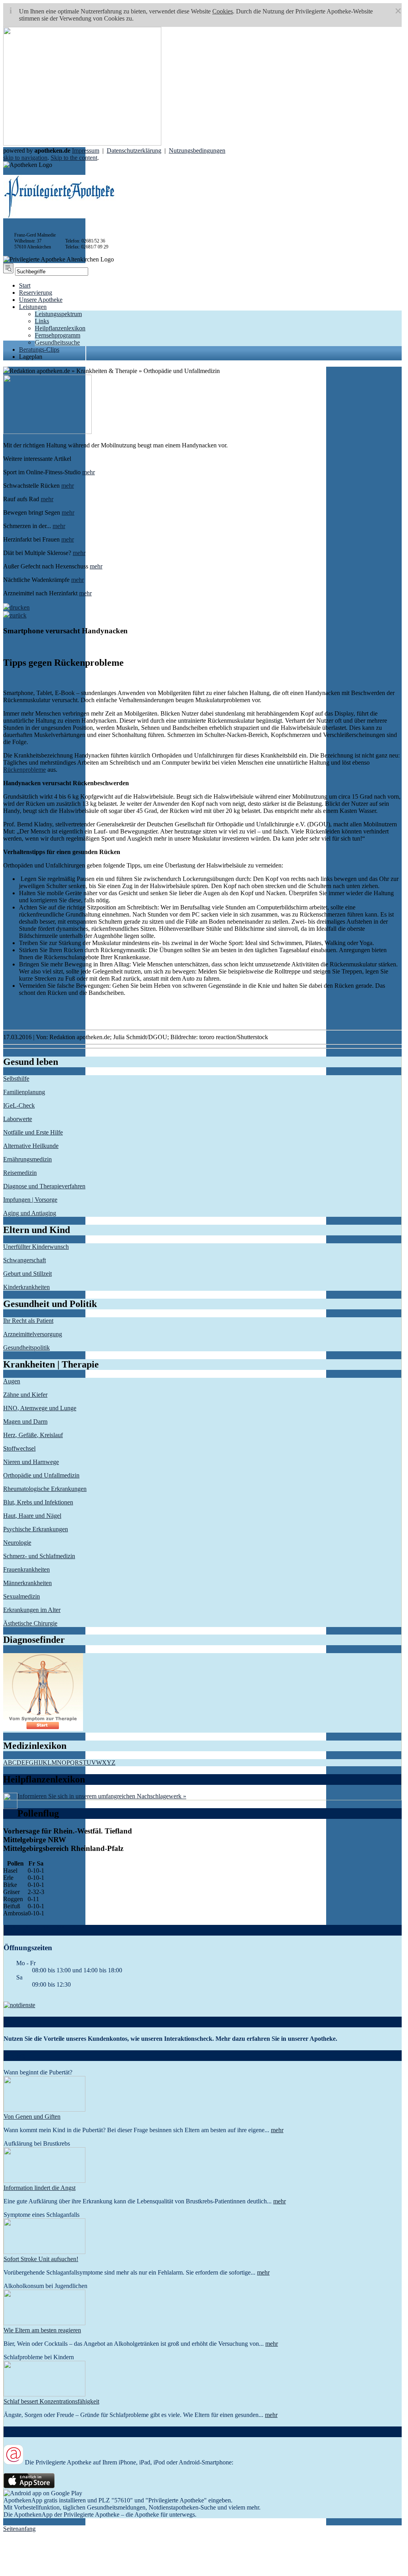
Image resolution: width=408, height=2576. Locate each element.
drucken (20, 607)
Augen (12, 1381)
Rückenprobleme (25, 770)
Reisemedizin (20, 1173)
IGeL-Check (19, 1105)
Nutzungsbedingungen (197, 151)
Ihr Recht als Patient (28, 1321)
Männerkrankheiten (27, 1583)
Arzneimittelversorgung (33, 1334)
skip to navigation (25, 158)
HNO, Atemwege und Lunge (40, 1408)
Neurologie (17, 1543)
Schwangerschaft (25, 1260)
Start (25, 285)
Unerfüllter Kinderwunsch (36, 1247)
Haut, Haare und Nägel (32, 1516)
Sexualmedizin (22, 1596)
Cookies (223, 11)
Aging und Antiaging (30, 1213)
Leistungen (33, 307)
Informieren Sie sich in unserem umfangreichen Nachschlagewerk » (102, 1796)
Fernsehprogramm (58, 335)
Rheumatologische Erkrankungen (45, 1489)
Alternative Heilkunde (31, 1146)
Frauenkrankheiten (26, 1569)
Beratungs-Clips (39, 349)
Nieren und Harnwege (31, 1462)
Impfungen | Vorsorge (30, 1200)
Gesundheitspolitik (26, 1348)
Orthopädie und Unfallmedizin (41, 1475)
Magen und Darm (25, 1422)
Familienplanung (24, 1092)
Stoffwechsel (19, 1448)
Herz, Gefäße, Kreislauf (33, 1435)
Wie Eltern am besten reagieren (42, 2330)
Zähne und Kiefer (25, 1395)
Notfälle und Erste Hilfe (33, 1132)
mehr (89, 472)
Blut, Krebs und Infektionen (38, 1502)
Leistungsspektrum (58, 314)
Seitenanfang (19, 2529)
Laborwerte (18, 1119)
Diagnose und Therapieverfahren (44, 1186)
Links (42, 321)
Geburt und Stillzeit (27, 1274)
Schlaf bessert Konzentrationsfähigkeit (51, 2401)
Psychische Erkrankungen (36, 1529)
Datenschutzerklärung (134, 151)
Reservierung (36, 293)
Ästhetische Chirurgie (30, 1623)
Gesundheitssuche (57, 342)
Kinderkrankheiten (26, 1287)
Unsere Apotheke (41, 300)
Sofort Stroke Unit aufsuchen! (41, 2259)
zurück (18, 615)
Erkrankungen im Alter (32, 1610)
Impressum (86, 151)
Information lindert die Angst (40, 2188)
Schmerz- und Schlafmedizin (39, 1556)
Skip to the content (74, 158)
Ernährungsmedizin (27, 1159)
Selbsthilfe (16, 1079)
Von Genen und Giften (32, 2117)
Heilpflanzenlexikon (60, 328)
